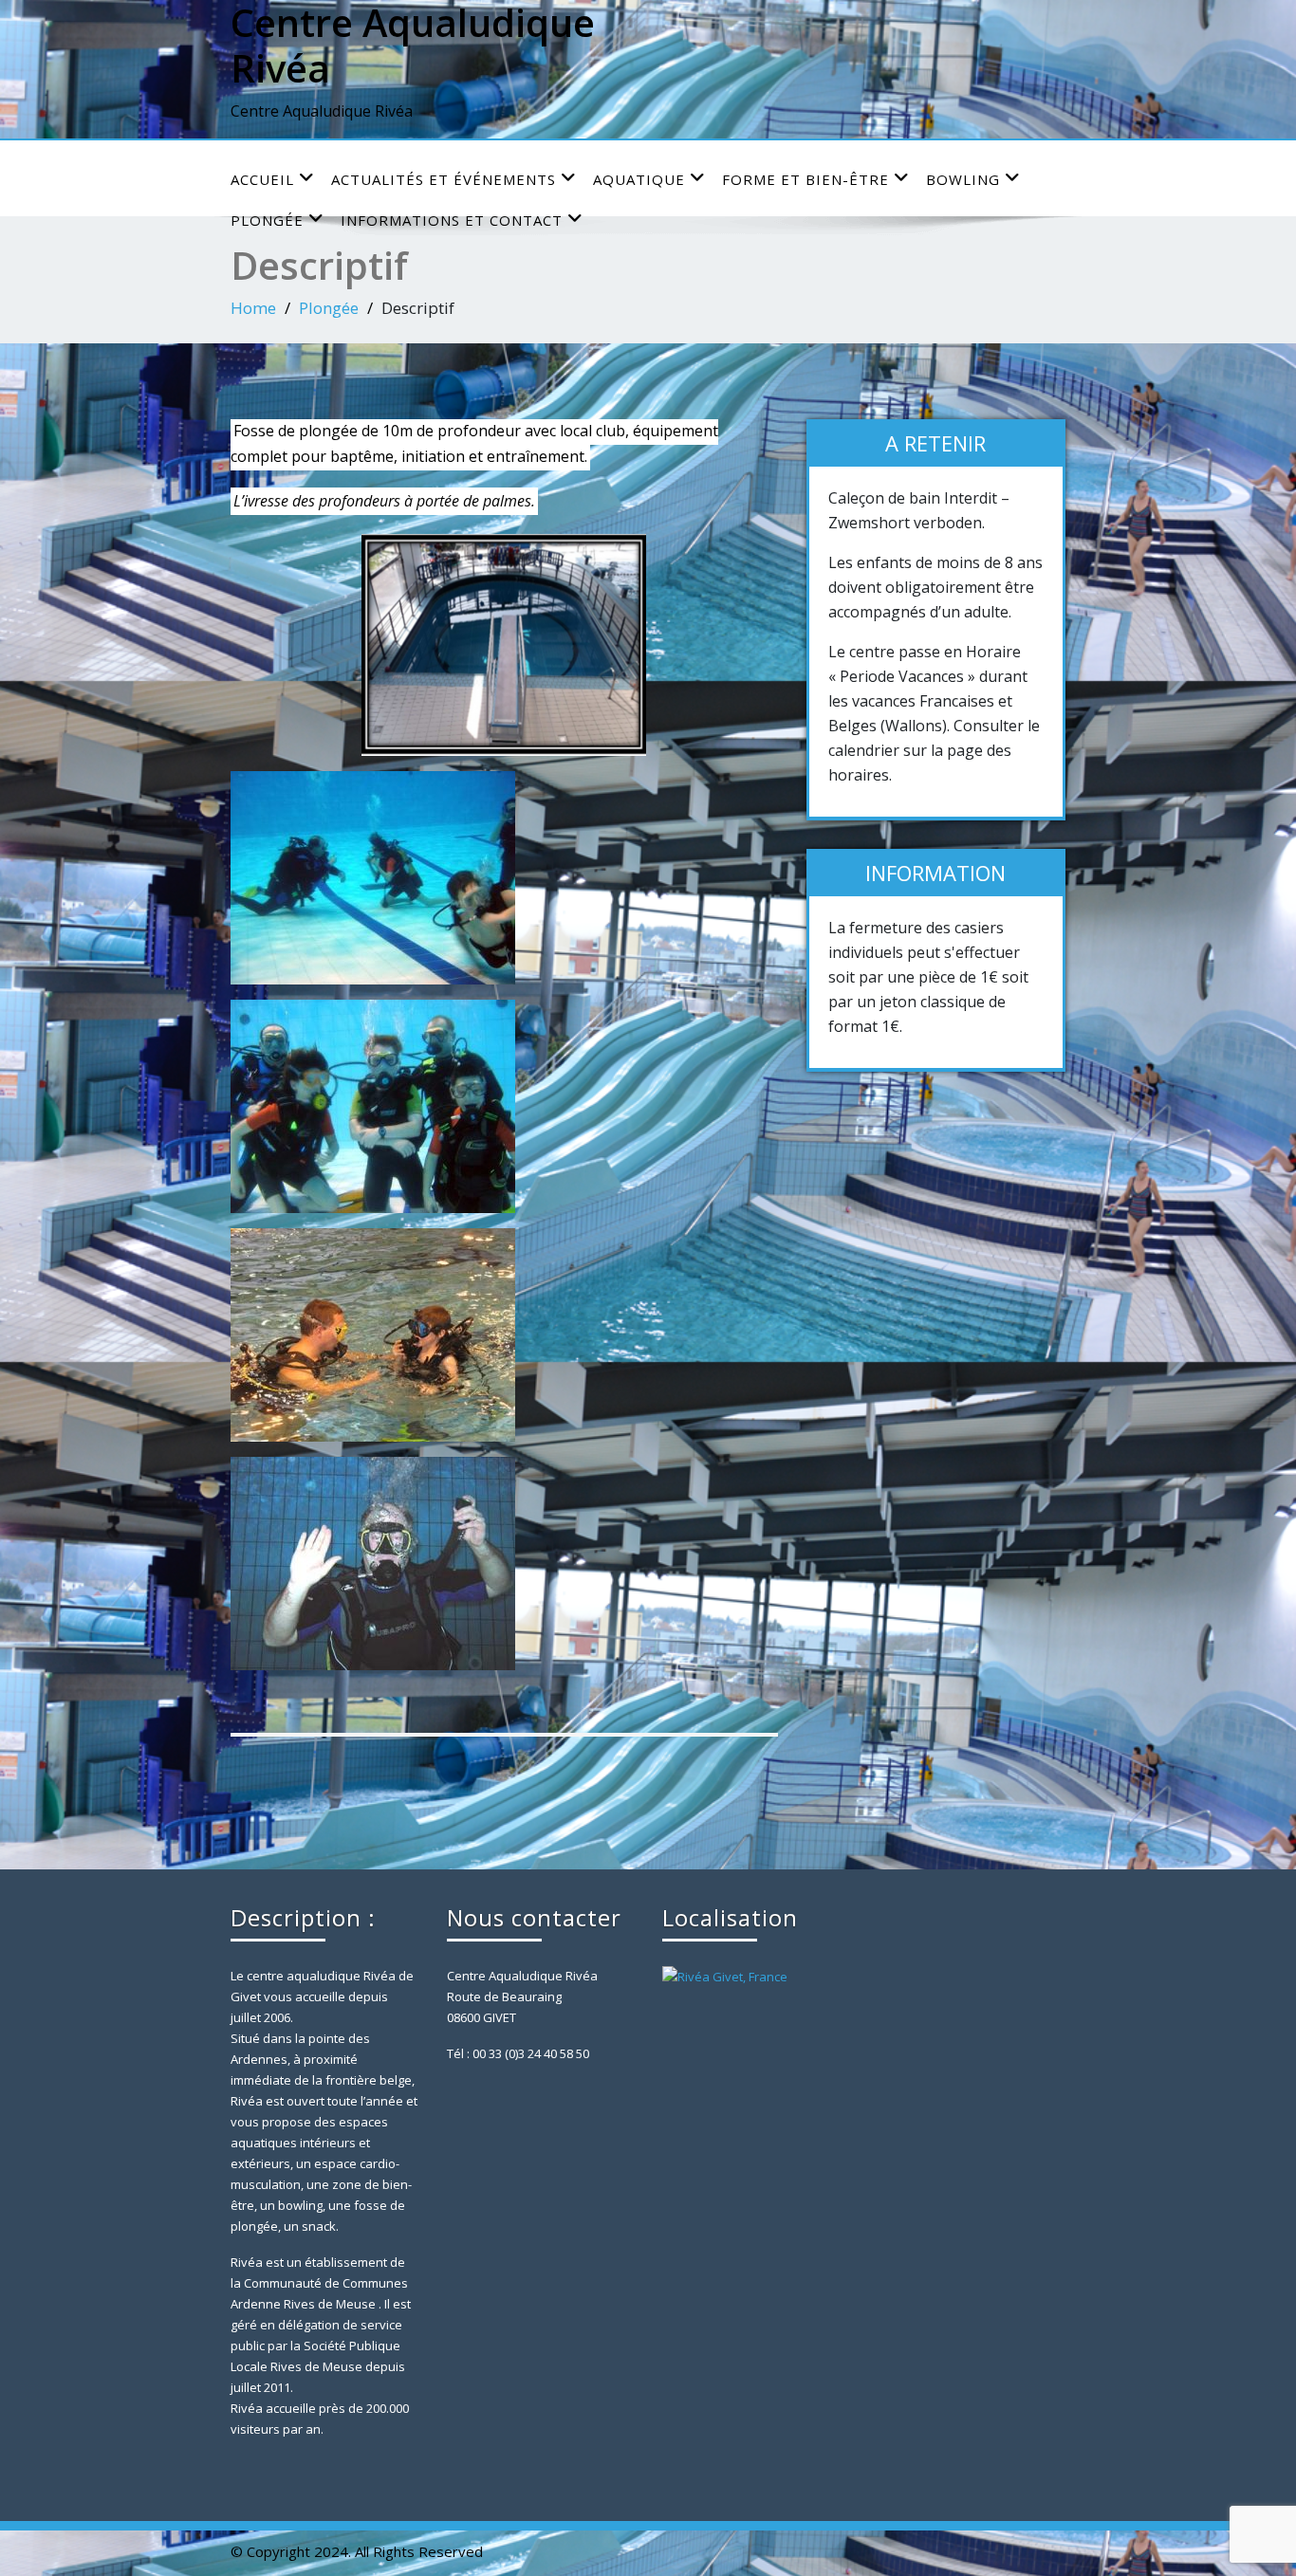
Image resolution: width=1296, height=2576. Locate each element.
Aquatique (639, 179)
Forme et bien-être (805, 179)
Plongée (329, 308)
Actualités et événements (444, 179)
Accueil (262, 179)
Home (253, 308)
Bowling (963, 179)
